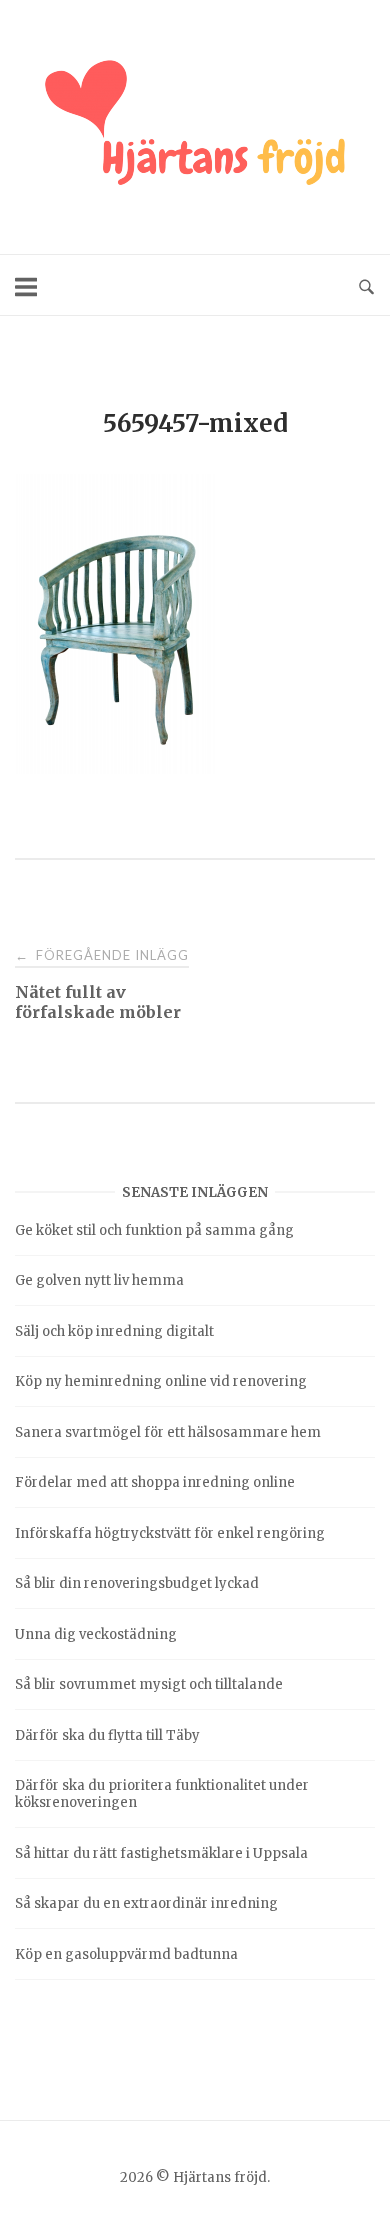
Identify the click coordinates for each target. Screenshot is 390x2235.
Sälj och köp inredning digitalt (114, 1331)
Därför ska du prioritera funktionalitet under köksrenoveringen (162, 1794)
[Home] (195, 127)
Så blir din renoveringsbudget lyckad (137, 1583)
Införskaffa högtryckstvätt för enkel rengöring (170, 1533)
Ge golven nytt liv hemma (99, 1280)
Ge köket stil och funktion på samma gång (154, 1230)
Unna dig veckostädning (96, 1634)
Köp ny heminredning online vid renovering (161, 1381)
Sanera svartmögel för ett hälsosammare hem (168, 1432)
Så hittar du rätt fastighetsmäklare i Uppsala (161, 1853)
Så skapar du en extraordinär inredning (146, 1903)
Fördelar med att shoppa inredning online (155, 1482)
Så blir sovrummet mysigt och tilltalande (149, 1684)
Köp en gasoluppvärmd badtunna (126, 1954)
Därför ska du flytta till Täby (107, 1735)
